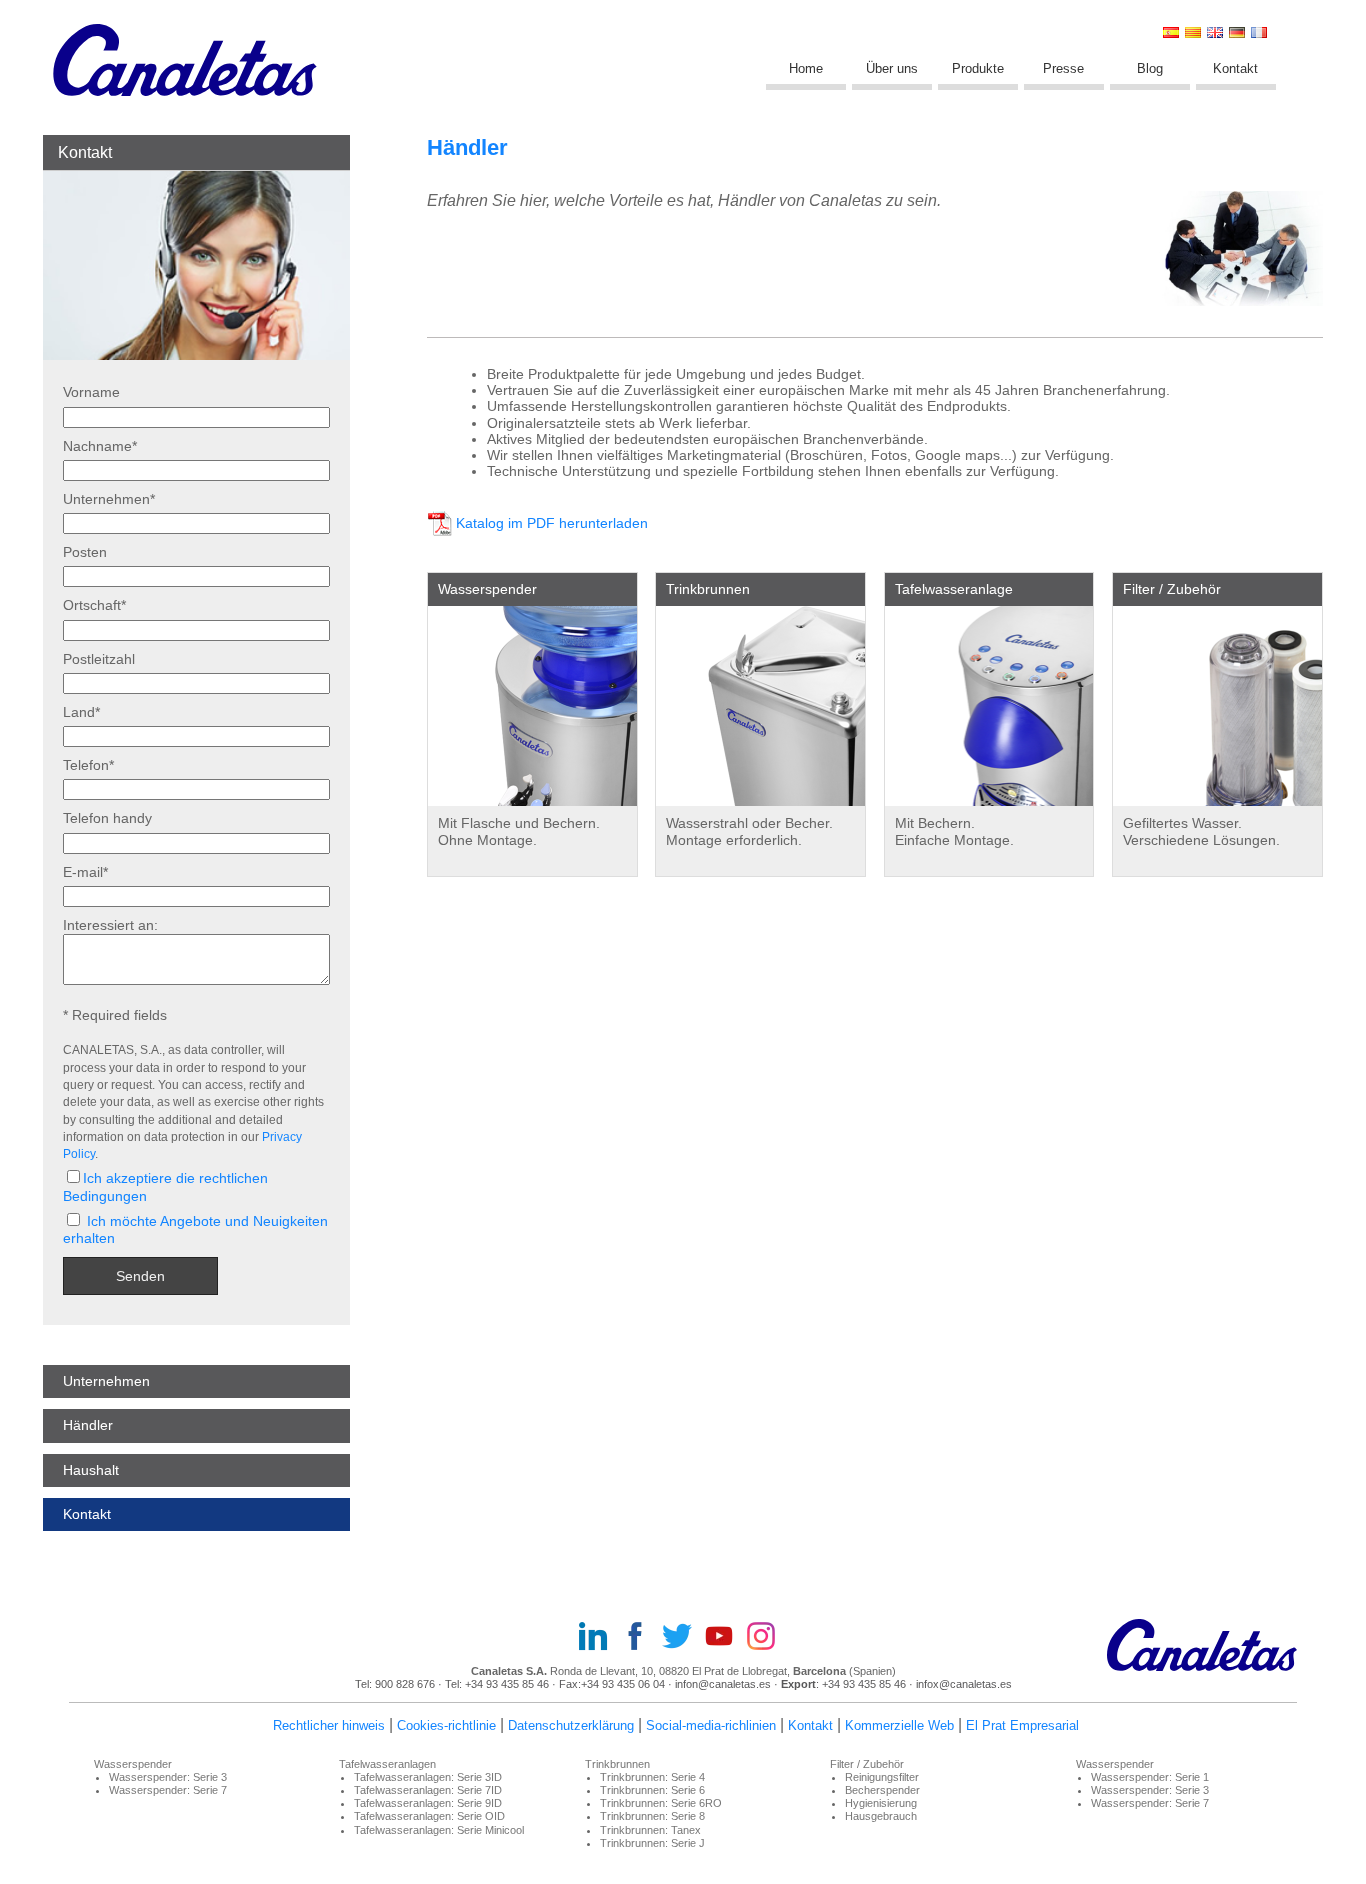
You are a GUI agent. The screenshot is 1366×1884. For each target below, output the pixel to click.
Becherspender (882, 1790)
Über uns (892, 68)
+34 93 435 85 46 (508, 1684)
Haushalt (91, 1470)
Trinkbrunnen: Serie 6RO (661, 1803)
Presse (1063, 68)
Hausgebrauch (881, 1816)
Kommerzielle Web (899, 1725)
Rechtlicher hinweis (329, 1725)
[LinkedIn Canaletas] (599, 1638)
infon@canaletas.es (723, 1684)
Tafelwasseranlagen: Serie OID (429, 1816)
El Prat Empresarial (1022, 1725)
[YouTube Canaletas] (725, 1638)
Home (806, 68)
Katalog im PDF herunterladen (552, 523)
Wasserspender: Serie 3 (168, 1777)
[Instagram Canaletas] (767, 1638)
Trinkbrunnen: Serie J (652, 1843)
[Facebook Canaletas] (641, 1638)
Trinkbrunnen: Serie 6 (652, 1790)
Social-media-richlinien (711, 1725)
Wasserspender (487, 589)
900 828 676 (405, 1684)
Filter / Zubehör (1172, 589)
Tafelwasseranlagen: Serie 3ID (428, 1777)
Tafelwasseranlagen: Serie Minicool (439, 1830)
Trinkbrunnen (708, 589)
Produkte (978, 68)
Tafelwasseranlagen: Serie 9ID (428, 1803)
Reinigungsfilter (882, 1777)
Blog (1150, 68)
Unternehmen (106, 1381)
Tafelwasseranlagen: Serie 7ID (428, 1790)
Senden (140, 1276)
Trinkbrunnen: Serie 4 (652, 1777)
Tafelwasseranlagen (387, 1764)
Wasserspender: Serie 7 (168, 1790)
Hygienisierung (881, 1803)
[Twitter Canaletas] (683, 1638)
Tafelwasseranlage (954, 589)
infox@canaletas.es (964, 1684)
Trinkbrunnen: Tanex (650, 1830)
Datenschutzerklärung (571, 1725)
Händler (88, 1425)
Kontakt (1235, 68)
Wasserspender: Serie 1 (1150, 1777)
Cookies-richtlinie (446, 1725)
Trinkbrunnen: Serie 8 (652, 1816)
